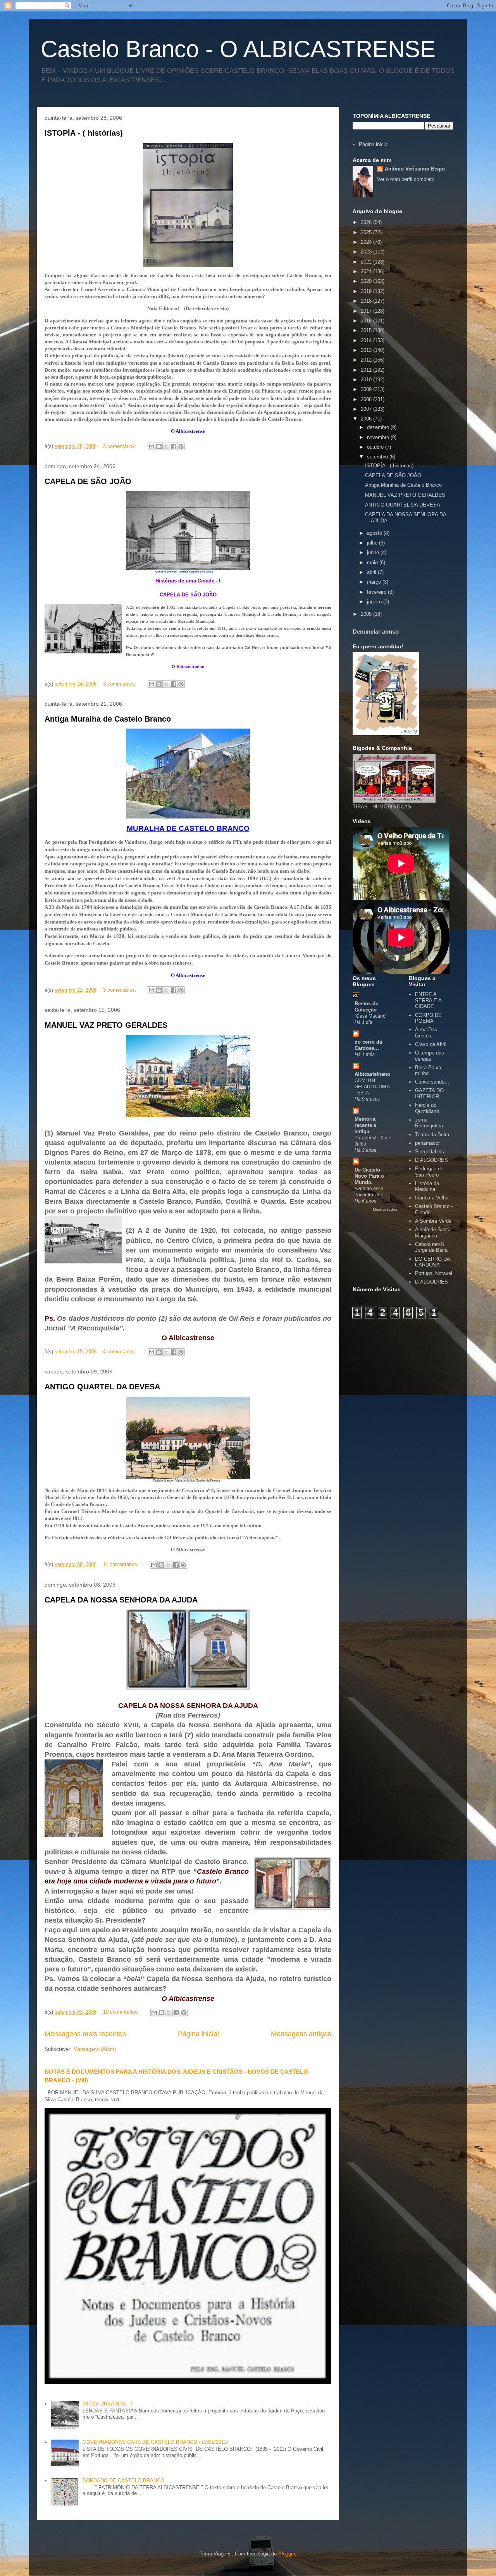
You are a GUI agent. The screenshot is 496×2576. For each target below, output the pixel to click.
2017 (367, 311)
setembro (378, 457)
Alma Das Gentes (426, 1033)
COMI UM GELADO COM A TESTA (372, 1087)
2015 (367, 330)
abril (372, 572)
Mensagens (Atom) (95, 2049)
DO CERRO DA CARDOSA (432, 1262)
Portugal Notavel (434, 1273)
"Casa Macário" (371, 1016)
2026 (367, 222)
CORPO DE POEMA (428, 1018)
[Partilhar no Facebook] (174, 446)
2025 (367, 232)
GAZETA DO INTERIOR (429, 1093)
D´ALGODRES (431, 1160)
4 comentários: (121, 1352)
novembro (379, 437)
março (375, 582)
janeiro (375, 602)
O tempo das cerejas (430, 1056)
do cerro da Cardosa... (368, 1045)
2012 (367, 360)
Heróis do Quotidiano (427, 1108)
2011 (367, 370)
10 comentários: (122, 2012)
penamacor (427, 1143)
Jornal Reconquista (429, 1123)
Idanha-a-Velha (432, 1198)
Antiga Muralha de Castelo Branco (108, 719)
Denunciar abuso (376, 632)
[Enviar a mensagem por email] (152, 446)
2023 (367, 252)
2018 (367, 301)
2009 (367, 389)
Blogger (287, 2554)
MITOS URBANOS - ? (108, 2404)
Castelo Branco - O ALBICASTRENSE (238, 49)
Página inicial (198, 2034)
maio (373, 563)
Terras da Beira (432, 1135)
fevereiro (377, 592)
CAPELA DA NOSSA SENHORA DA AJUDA (121, 1600)
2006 (367, 419)
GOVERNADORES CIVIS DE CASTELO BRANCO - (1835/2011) (155, 2442)
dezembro (379, 427)
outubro (376, 447)
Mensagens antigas (301, 2034)
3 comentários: (121, 446)
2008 (367, 399)
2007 (367, 409)
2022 (367, 262)
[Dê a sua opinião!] (159, 446)
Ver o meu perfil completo (406, 179)
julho (373, 543)
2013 (367, 350)
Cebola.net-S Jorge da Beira (431, 1247)
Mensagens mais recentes (85, 2034)
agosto (375, 533)
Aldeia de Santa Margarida (433, 1233)
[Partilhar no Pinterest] (181, 446)
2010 (367, 380)
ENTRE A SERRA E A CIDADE (428, 1000)
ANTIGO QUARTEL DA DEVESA (102, 1387)
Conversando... (432, 1082)
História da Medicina (427, 1186)
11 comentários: (122, 1564)
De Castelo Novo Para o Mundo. (369, 1176)
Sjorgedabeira (430, 1152)
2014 (367, 340)
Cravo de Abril (431, 1044)
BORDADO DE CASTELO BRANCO (123, 2480)
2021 (367, 271)
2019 (367, 291)
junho (374, 552)
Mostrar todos (385, 1209)
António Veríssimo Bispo (415, 169)
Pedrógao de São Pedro (429, 1172)
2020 (367, 281)
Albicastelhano (372, 1074)
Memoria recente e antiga (365, 1125)
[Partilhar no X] (166, 446)
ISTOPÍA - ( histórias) (84, 133)
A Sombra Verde (433, 1221)
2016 (367, 321)
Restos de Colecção (366, 1007)
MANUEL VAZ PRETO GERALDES (106, 1025)
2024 (367, 242)
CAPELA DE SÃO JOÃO (88, 481)
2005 (367, 614)
